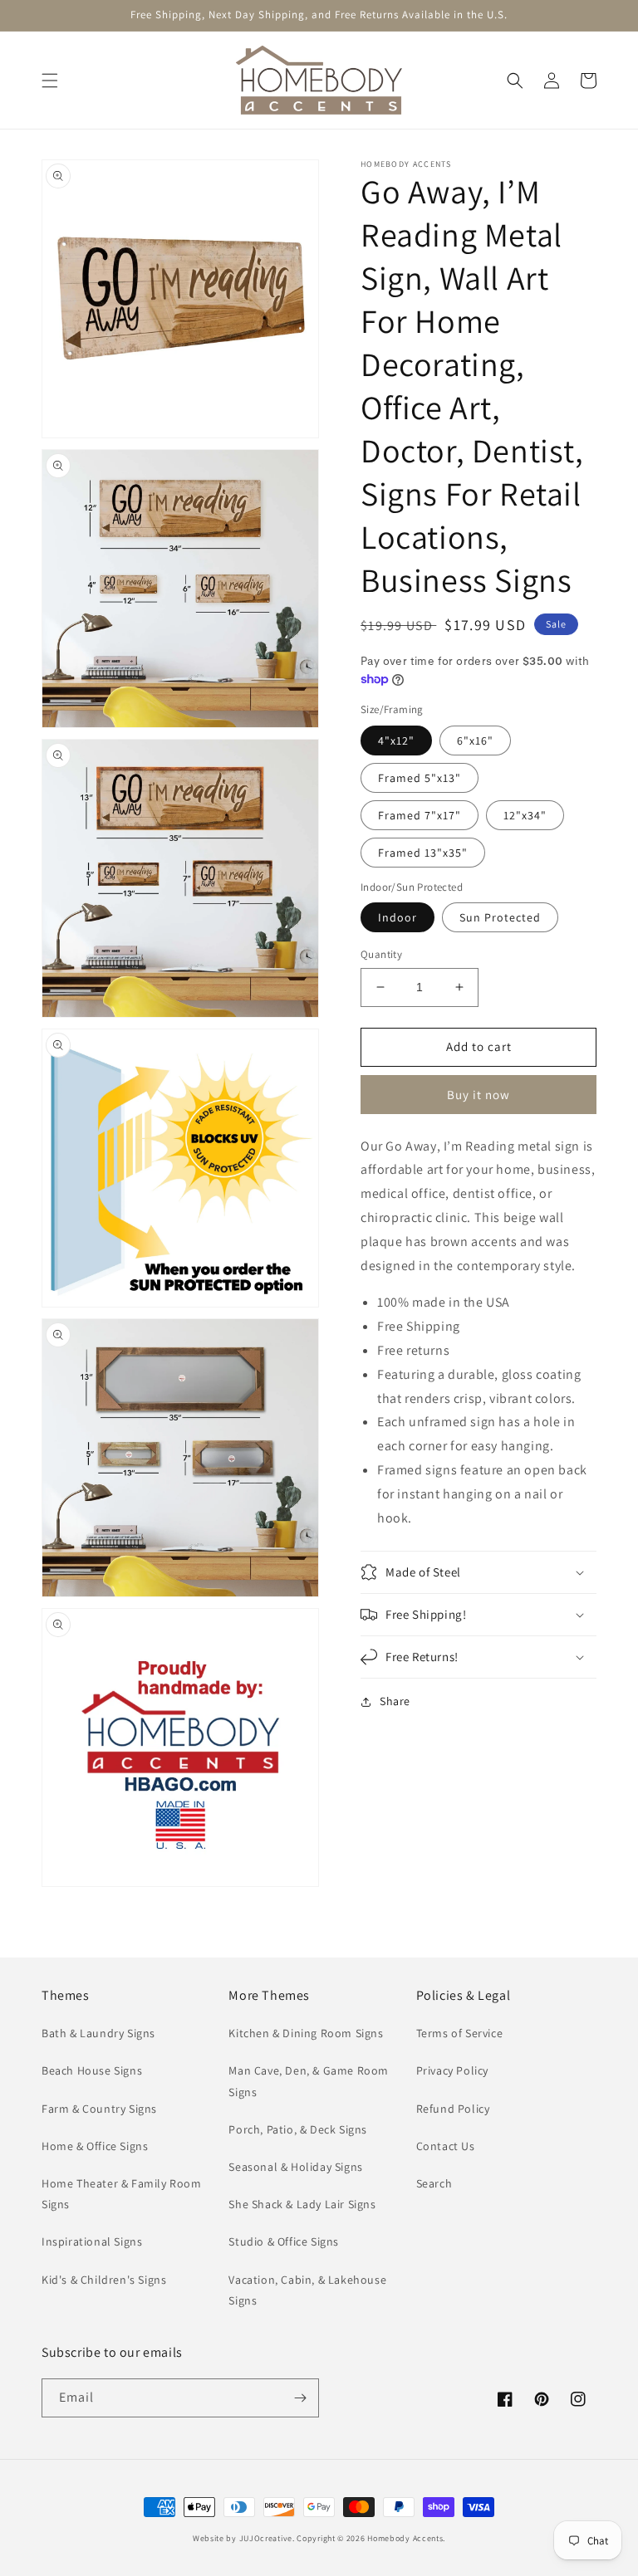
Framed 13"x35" (423, 853)
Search (434, 2183)
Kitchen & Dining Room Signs (306, 2033)
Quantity (381, 954)
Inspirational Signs (92, 2241)
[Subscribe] (300, 2398)
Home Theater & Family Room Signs (122, 2194)
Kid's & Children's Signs (104, 2280)
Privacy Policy (452, 2070)
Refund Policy (453, 2109)
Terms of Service (460, 2033)
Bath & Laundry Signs (98, 2033)
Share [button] (395, 1701)
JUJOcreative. (267, 2538)
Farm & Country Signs (99, 2109)
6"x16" (475, 741)
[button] (50, 81)
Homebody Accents (405, 2538)
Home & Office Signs (95, 2146)
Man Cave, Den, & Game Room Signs (309, 2081)
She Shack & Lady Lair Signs (302, 2204)
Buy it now (478, 1095)
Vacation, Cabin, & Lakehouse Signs (307, 2290)
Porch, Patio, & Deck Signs (298, 2129)
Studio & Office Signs (284, 2241)
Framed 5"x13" (420, 778)
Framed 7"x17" (420, 815)
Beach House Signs (92, 2070)
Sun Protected (500, 917)
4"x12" (396, 741)
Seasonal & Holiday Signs (295, 2167)
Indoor (398, 917)
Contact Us (446, 2146)
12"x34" (525, 815)
